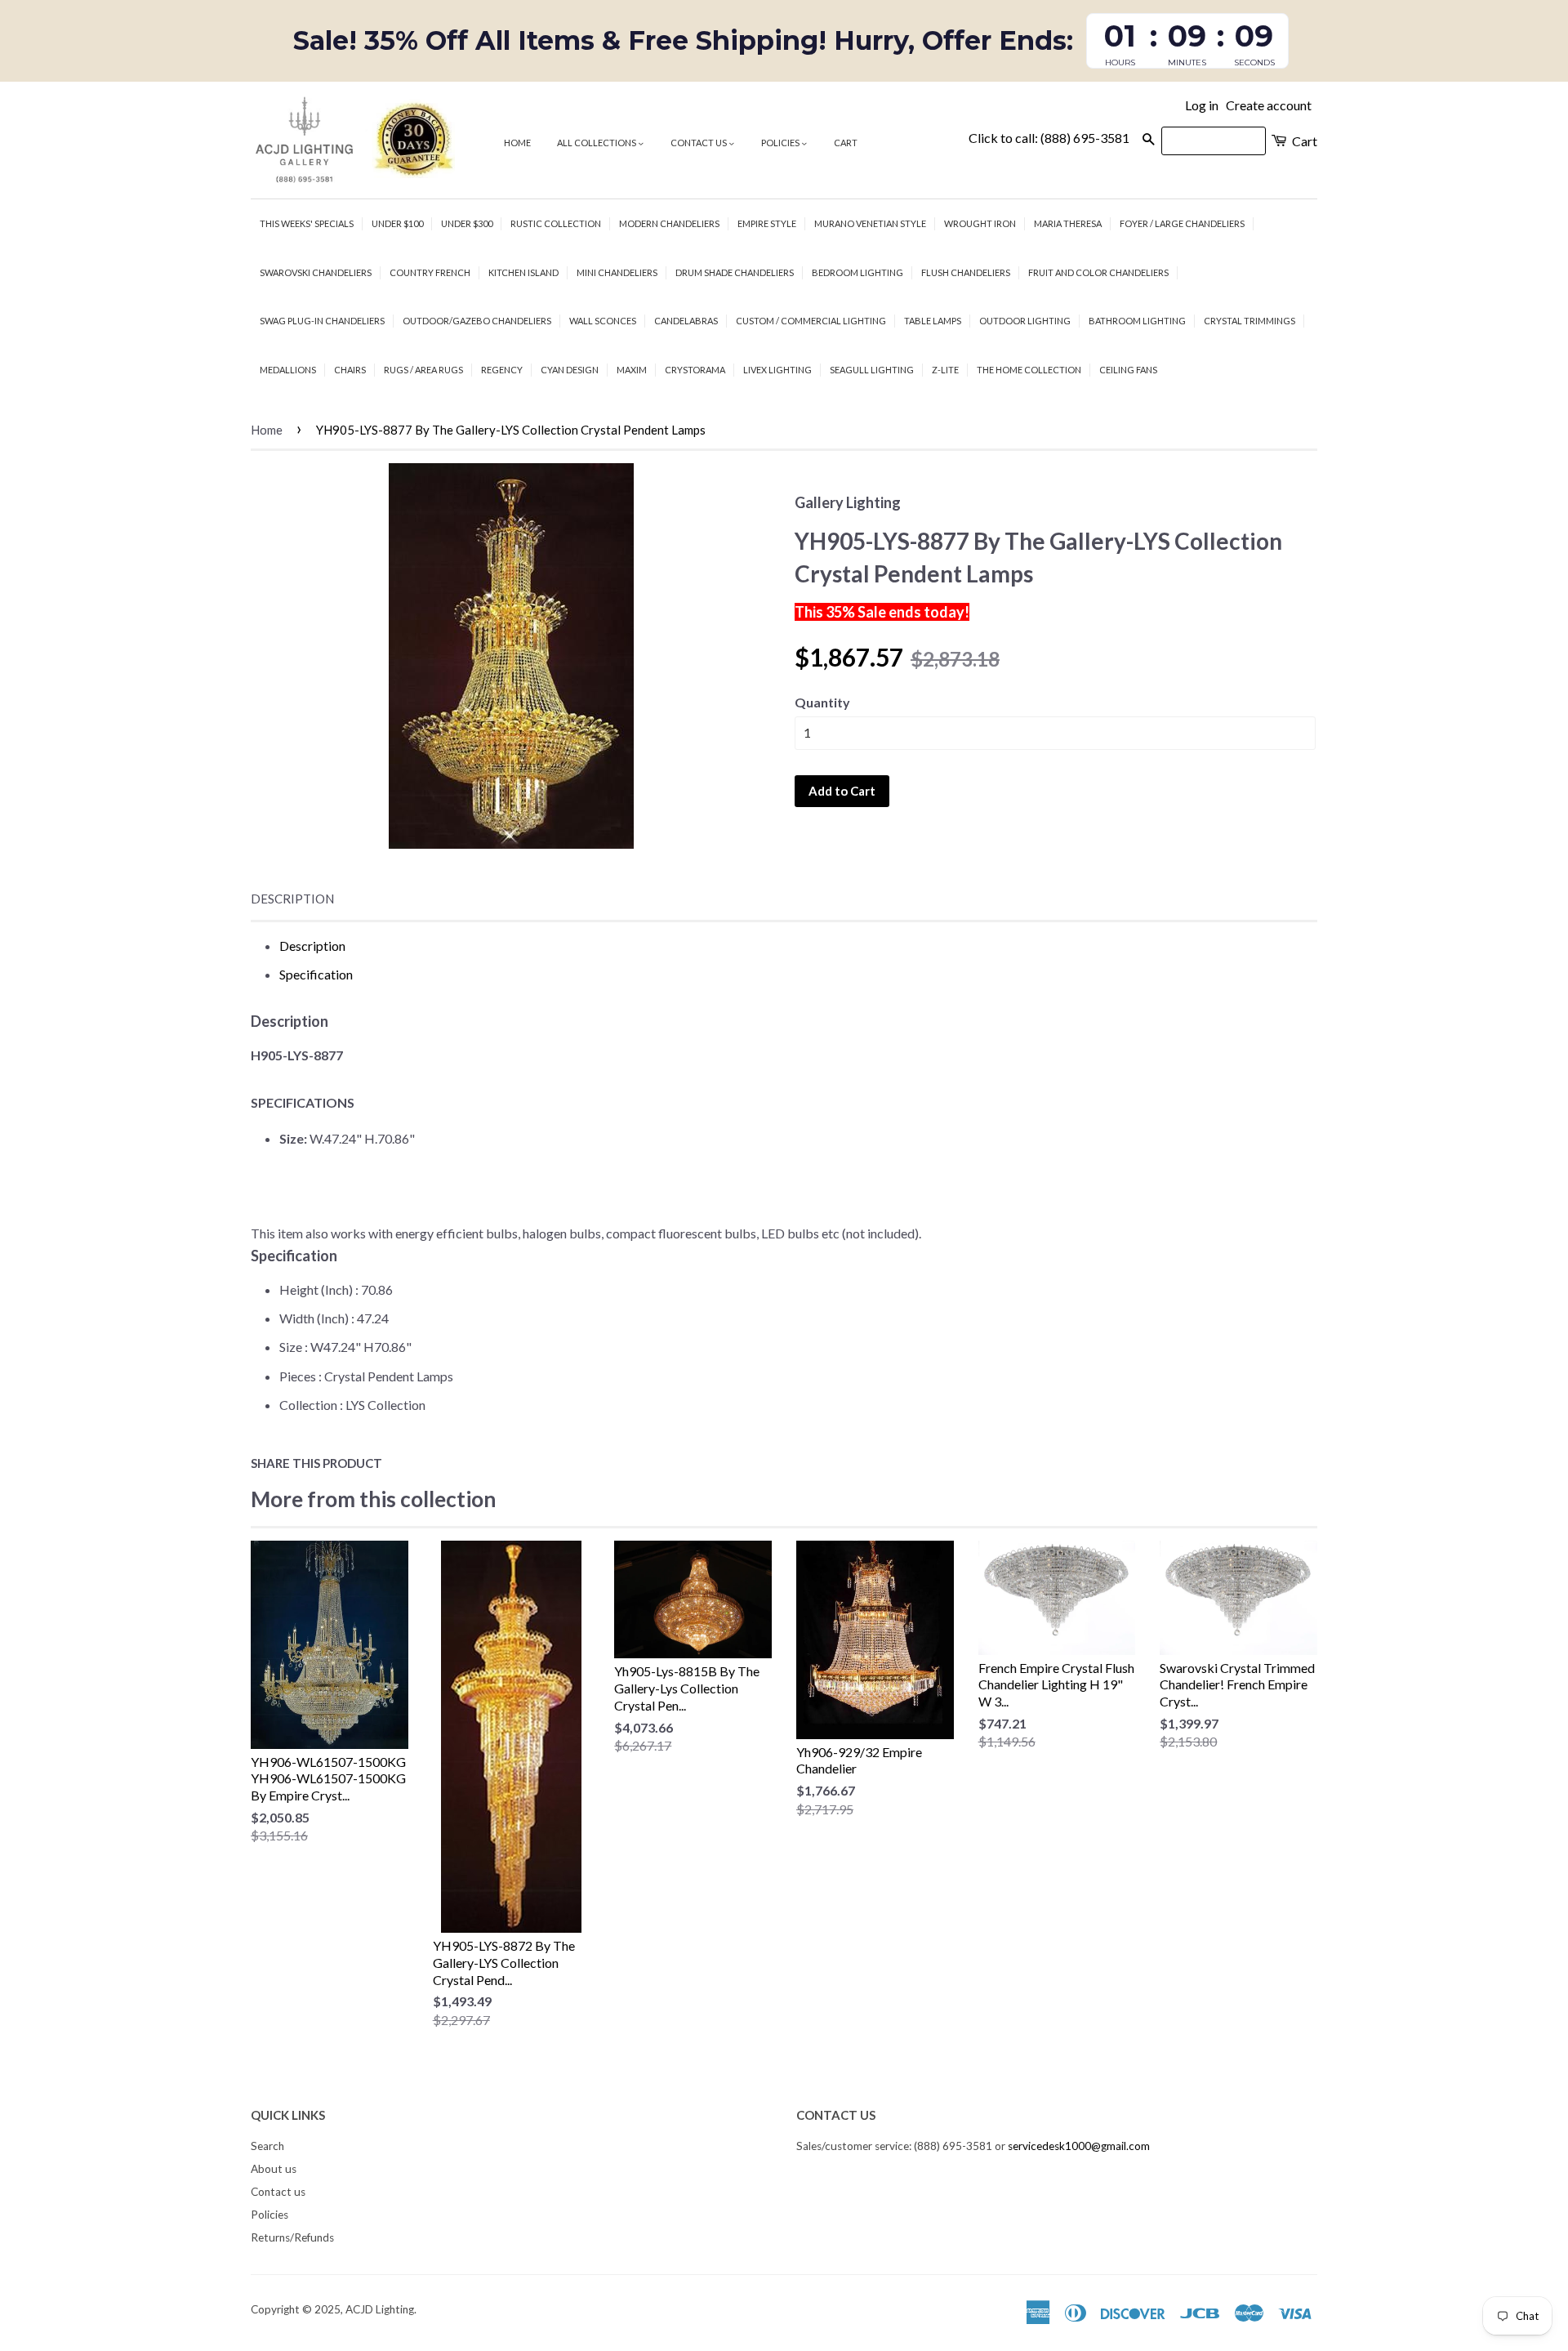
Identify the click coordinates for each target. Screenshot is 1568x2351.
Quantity (822, 702)
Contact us (699, 143)
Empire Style (767, 223)
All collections (597, 143)
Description (292, 899)
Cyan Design (570, 370)
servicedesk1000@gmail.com (1079, 2146)
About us (274, 2169)
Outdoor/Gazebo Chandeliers (477, 321)
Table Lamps (933, 321)
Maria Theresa (1068, 223)
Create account (1269, 105)
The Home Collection (1029, 370)
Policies (781, 143)
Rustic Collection (556, 223)
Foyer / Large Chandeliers (1182, 223)
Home (517, 143)
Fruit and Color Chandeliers (1098, 272)
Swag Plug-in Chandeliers (322, 321)
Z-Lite (945, 370)
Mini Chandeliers (617, 272)
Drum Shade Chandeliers (735, 272)
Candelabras (686, 321)
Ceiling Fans (1128, 370)
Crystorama (695, 370)
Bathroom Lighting (1137, 321)
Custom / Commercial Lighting (811, 321)
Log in (1202, 105)
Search (267, 2146)
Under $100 (397, 223)
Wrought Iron (980, 223)
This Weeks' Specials (307, 223)
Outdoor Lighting (1025, 321)
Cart (846, 143)
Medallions (288, 370)
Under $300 (467, 223)
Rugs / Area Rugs (423, 370)
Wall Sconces (603, 321)
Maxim (632, 370)
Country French (430, 272)
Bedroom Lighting (857, 272)
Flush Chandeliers (966, 272)
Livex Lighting (777, 370)
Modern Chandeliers (669, 223)
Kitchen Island (523, 272)
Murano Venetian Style (870, 223)
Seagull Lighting (872, 370)
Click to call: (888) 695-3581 (1049, 138)
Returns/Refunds (292, 2237)
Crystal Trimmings (1249, 321)
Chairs (350, 370)
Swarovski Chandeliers (316, 272)
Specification (316, 974)
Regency (502, 370)
